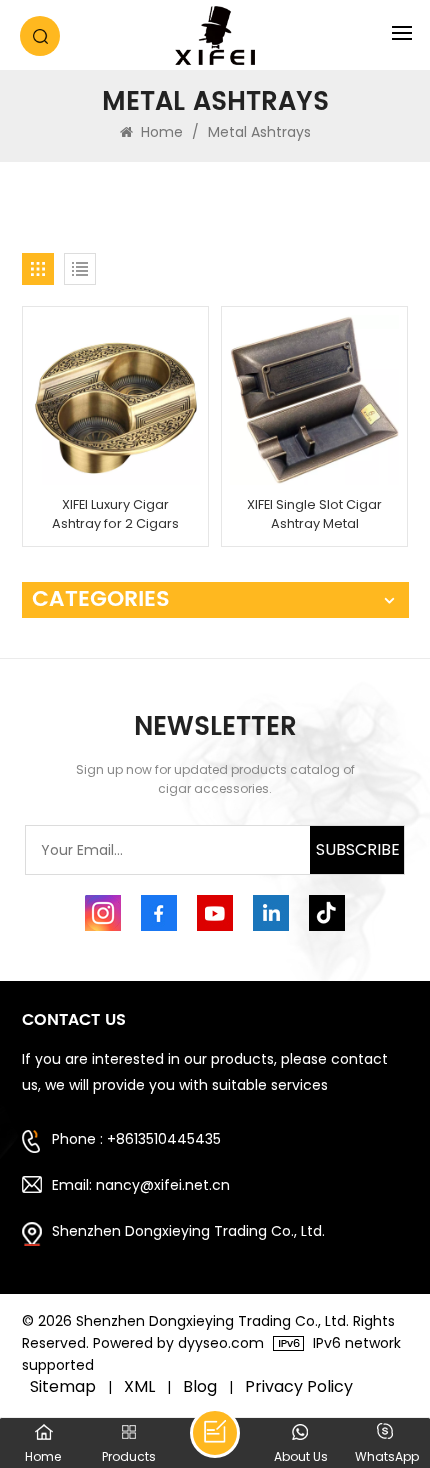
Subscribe (358, 849)
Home (160, 132)
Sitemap (63, 1387)
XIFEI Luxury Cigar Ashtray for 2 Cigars (115, 514)
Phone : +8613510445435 (136, 1139)
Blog (200, 1387)
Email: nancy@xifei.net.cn (141, 1185)
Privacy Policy (299, 1387)
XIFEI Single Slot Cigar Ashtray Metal (314, 514)
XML (139, 1387)
